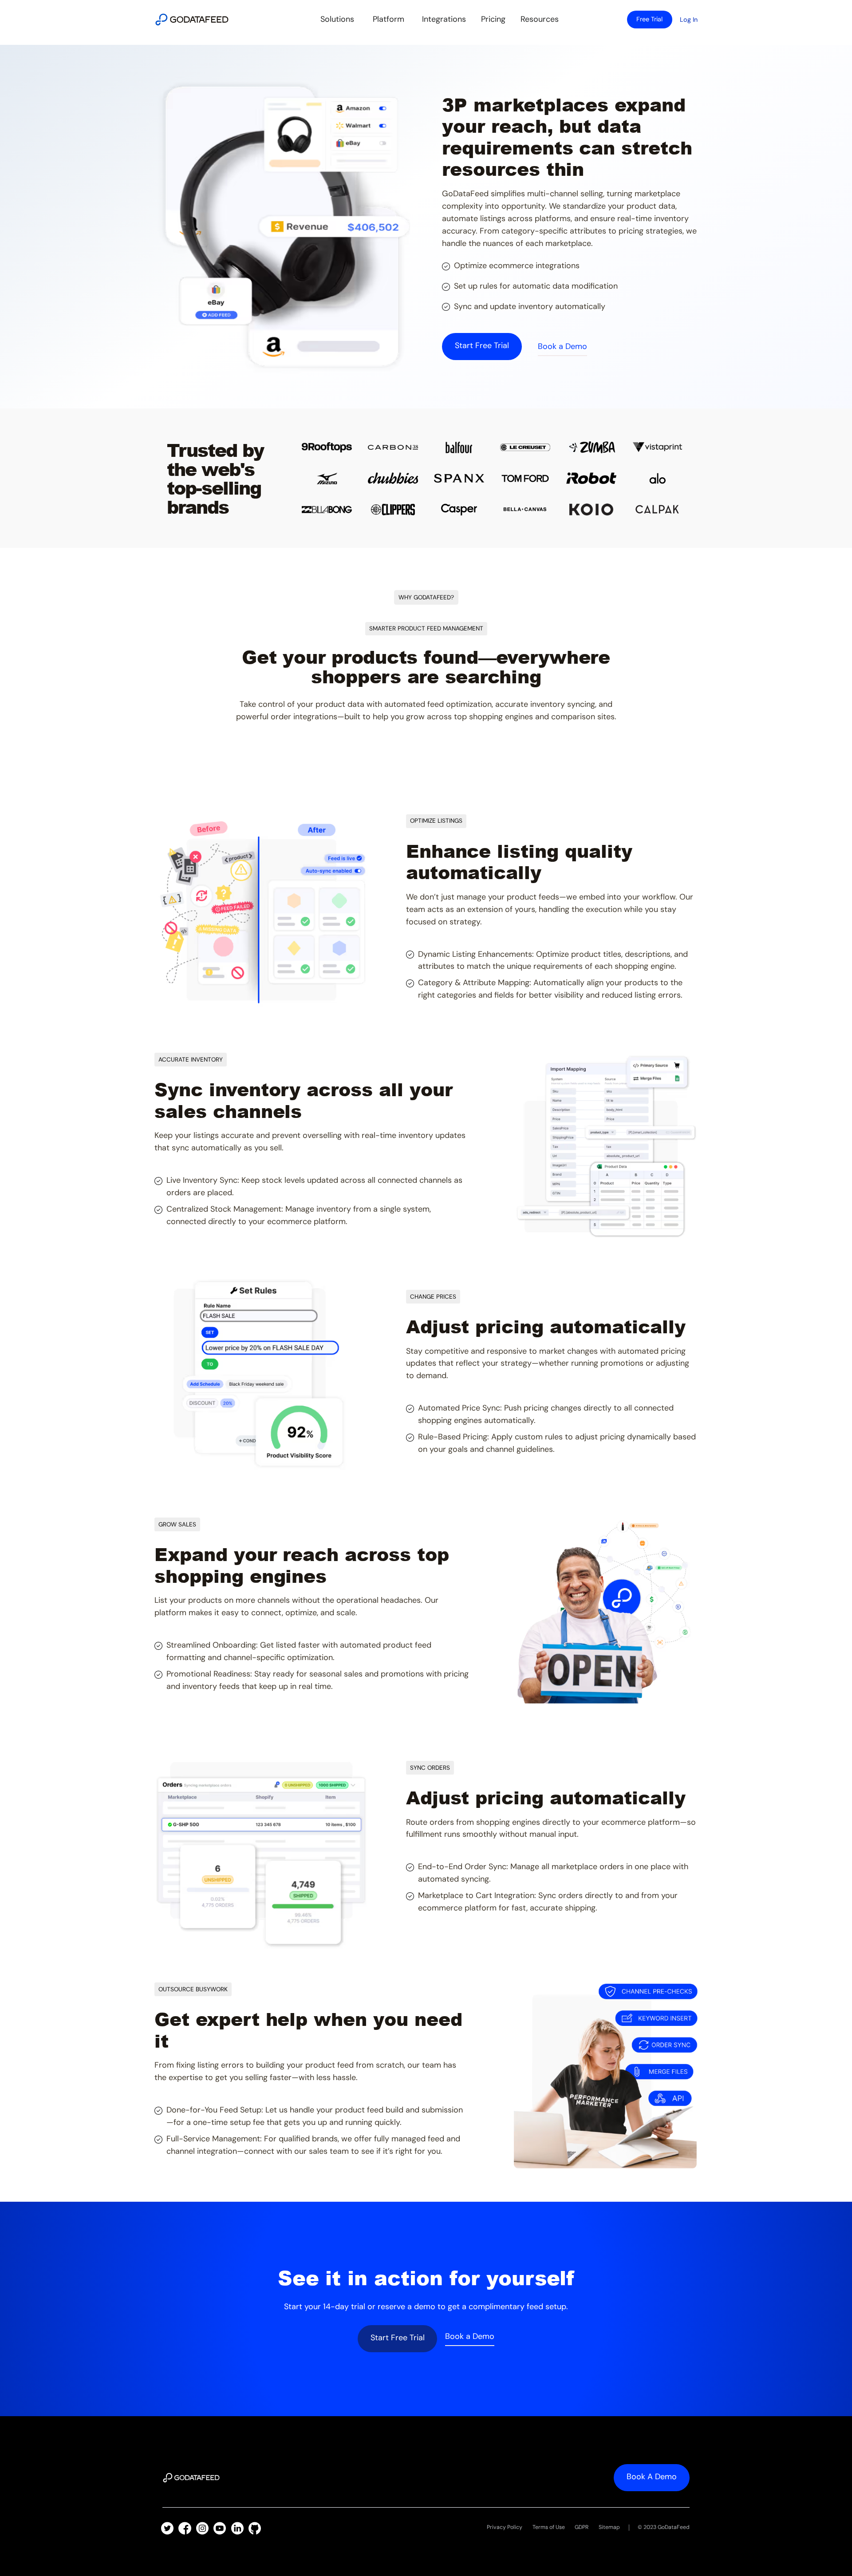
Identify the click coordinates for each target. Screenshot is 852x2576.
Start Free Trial (398, 2338)
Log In (689, 20)
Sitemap (609, 2527)
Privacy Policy (505, 2527)
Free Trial (649, 19)
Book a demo (652, 2477)
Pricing (493, 19)
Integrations (444, 19)
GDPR (582, 2527)
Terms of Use (549, 2527)
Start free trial (482, 345)
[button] (337, 19)
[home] (192, 20)
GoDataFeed (674, 2527)
